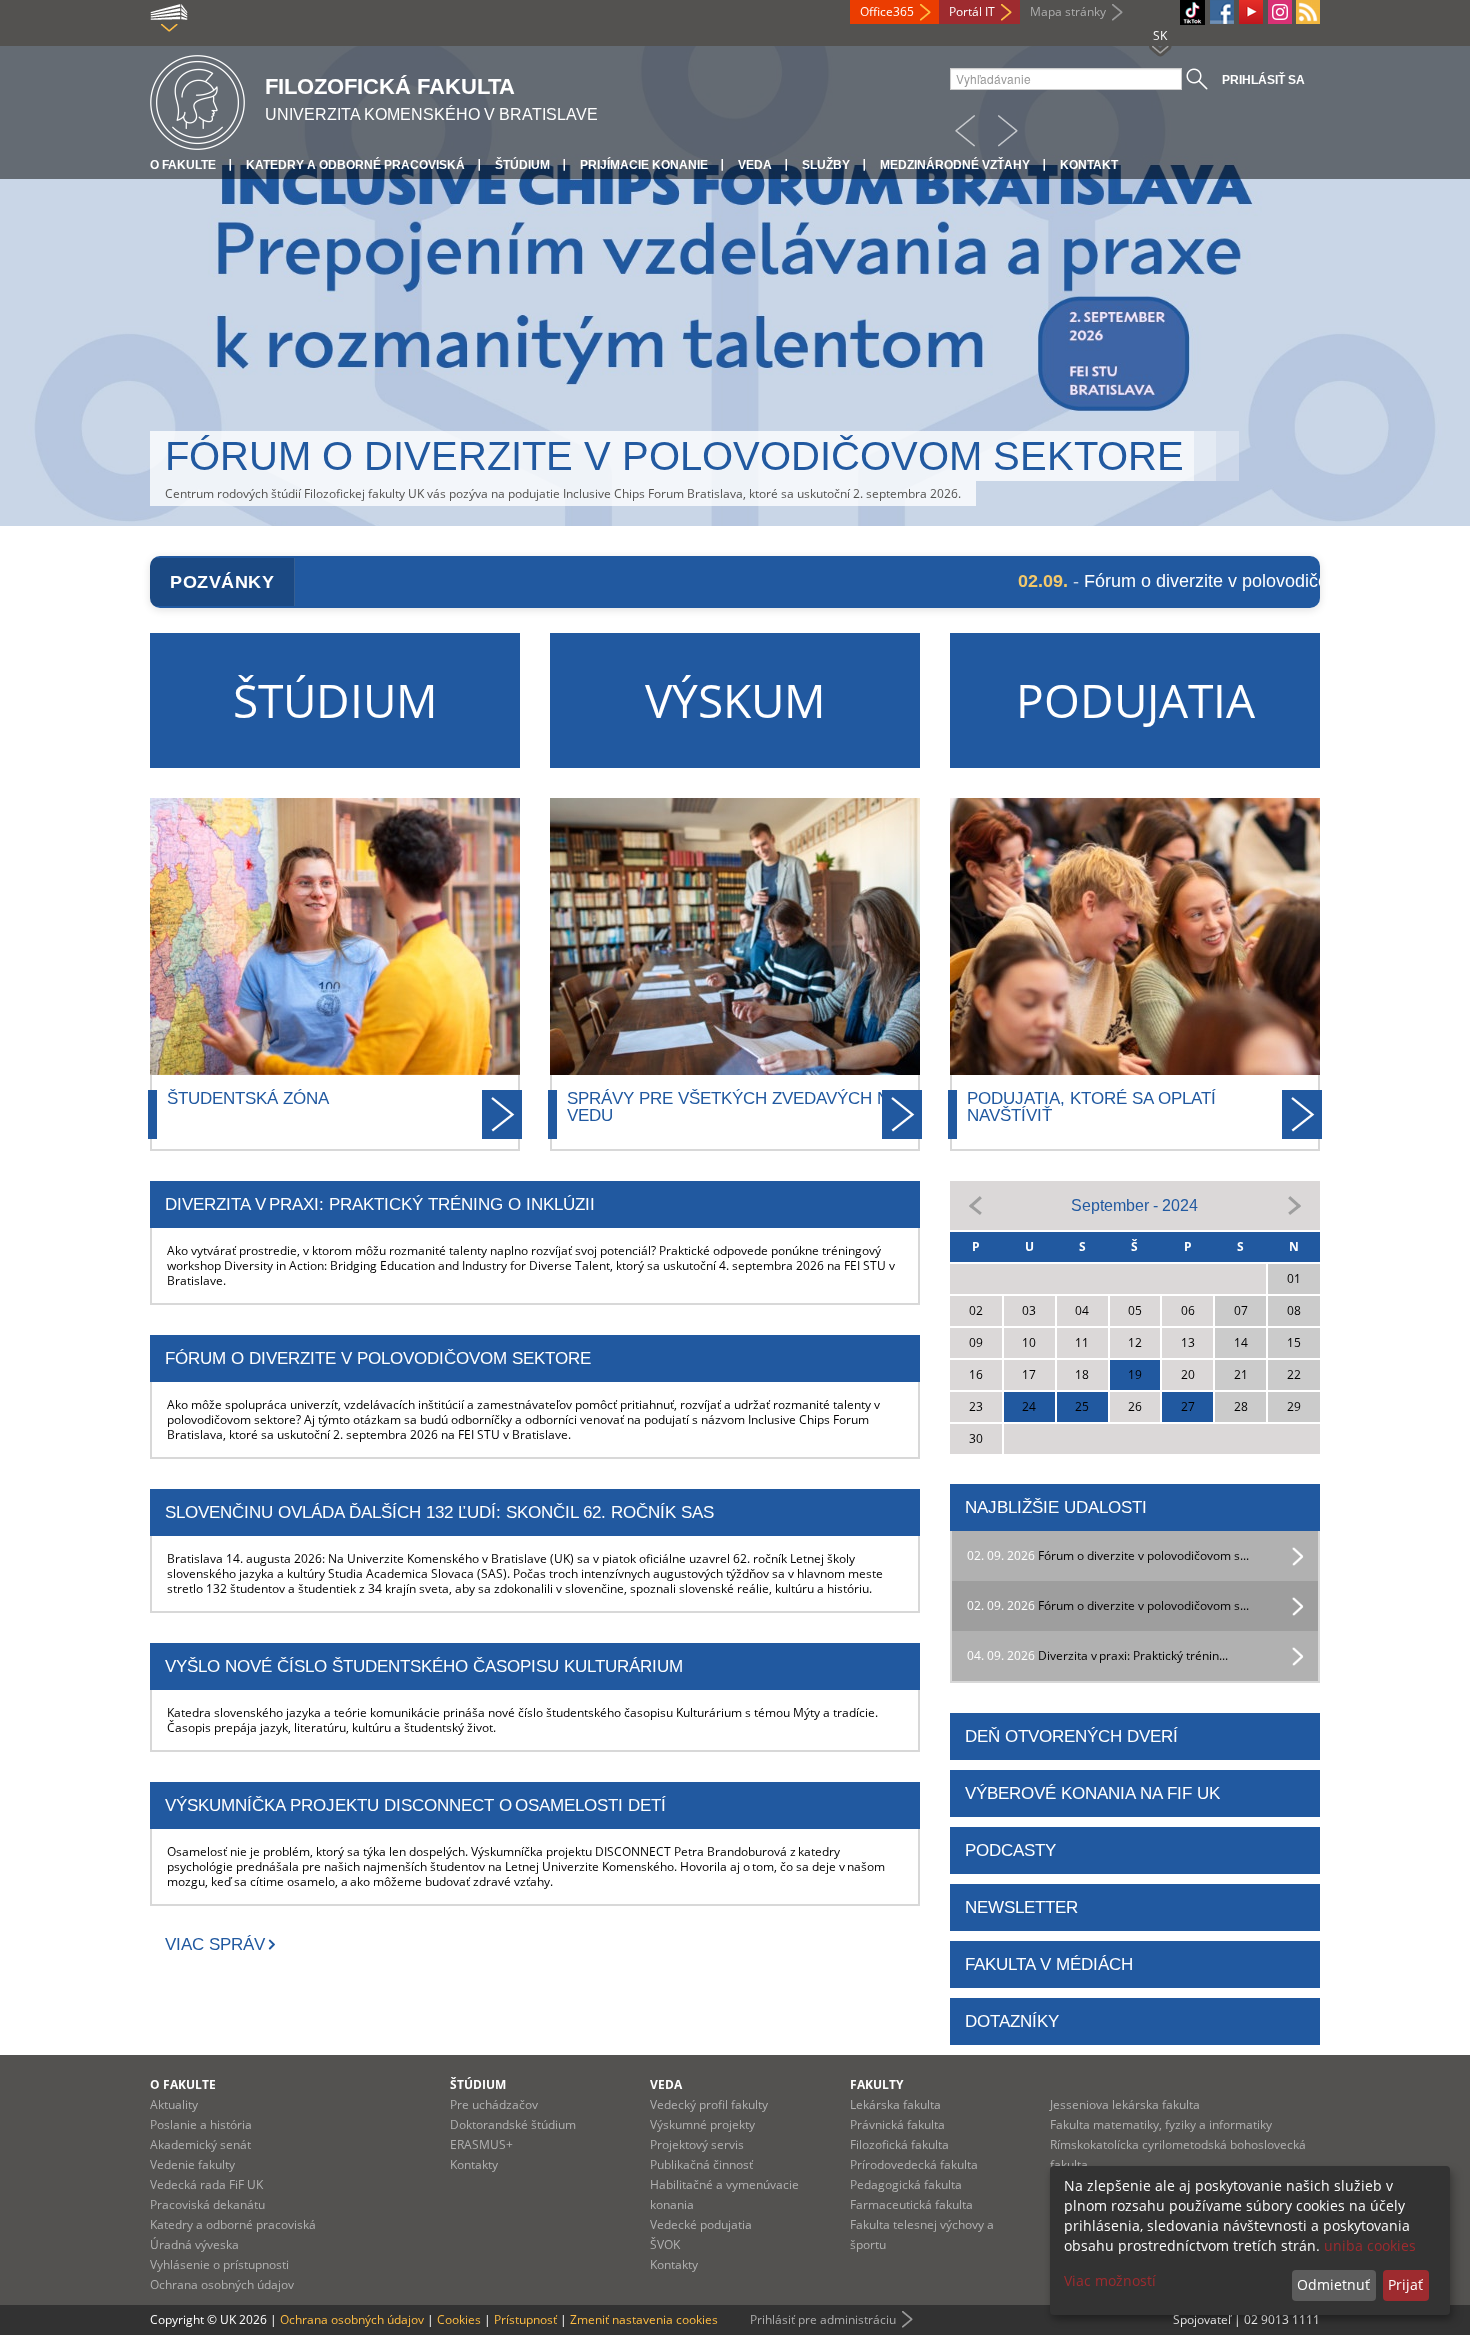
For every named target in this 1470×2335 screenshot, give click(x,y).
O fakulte (183, 165)
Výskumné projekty (702, 2124)
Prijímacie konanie (644, 165)
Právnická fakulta (897, 2124)
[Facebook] (1222, 12)
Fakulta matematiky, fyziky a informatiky (1161, 2124)
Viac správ (215, 1944)
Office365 (887, 11)
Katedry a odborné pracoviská (355, 165)
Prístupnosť (525, 2319)
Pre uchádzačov (494, 2104)
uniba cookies (1370, 2245)
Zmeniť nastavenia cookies (644, 2319)
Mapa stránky (1068, 11)
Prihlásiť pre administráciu (823, 2319)
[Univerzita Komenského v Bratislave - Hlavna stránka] (197, 99)
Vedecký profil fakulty (709, 2104)
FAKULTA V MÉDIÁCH (1049, 1964)
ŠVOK (665, 2244)
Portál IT (972, 11)
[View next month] (1294, 1204)
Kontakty (474, 2164)
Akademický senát (200, 2144)
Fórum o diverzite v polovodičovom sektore (674, 456)
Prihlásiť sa (1263, 80)
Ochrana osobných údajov (222, 2284)
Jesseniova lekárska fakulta (1125, 2104)
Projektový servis (697, 2144)
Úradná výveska (194, 2244)
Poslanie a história (201, 2124)
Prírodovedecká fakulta (914, 2164)
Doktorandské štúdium (513, 2124)
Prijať (1405, 2284)
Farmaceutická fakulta (911, 2204)
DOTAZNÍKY (1012, 2021)
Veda (755, 165)
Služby (826, 165)
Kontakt (1089, 165)
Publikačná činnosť (701, 2164)
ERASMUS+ (481, 2144)
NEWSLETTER (1021, 1907)
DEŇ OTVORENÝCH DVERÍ (1071, 1736)
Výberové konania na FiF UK (1092, 1793)
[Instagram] (1280, 12)
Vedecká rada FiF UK (206, 2184)
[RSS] (1308, 12)
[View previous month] (976, 1204)
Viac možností (1110, 2280)
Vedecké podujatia (701, 2224)
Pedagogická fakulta (906, 2184)
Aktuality (174, 2104)
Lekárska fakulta (895, 2104)
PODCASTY (1010, 1850)
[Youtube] (1251, 12)
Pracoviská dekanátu (207, 2204)
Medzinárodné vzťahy (955, 165)
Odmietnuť (1333, 2284)
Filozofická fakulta (899, 2144)
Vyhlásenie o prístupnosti (219, 2264)
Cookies (459, 2319)
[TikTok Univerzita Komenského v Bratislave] (1192, 12)
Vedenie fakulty (192, 2164)
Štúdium (522, 165)
